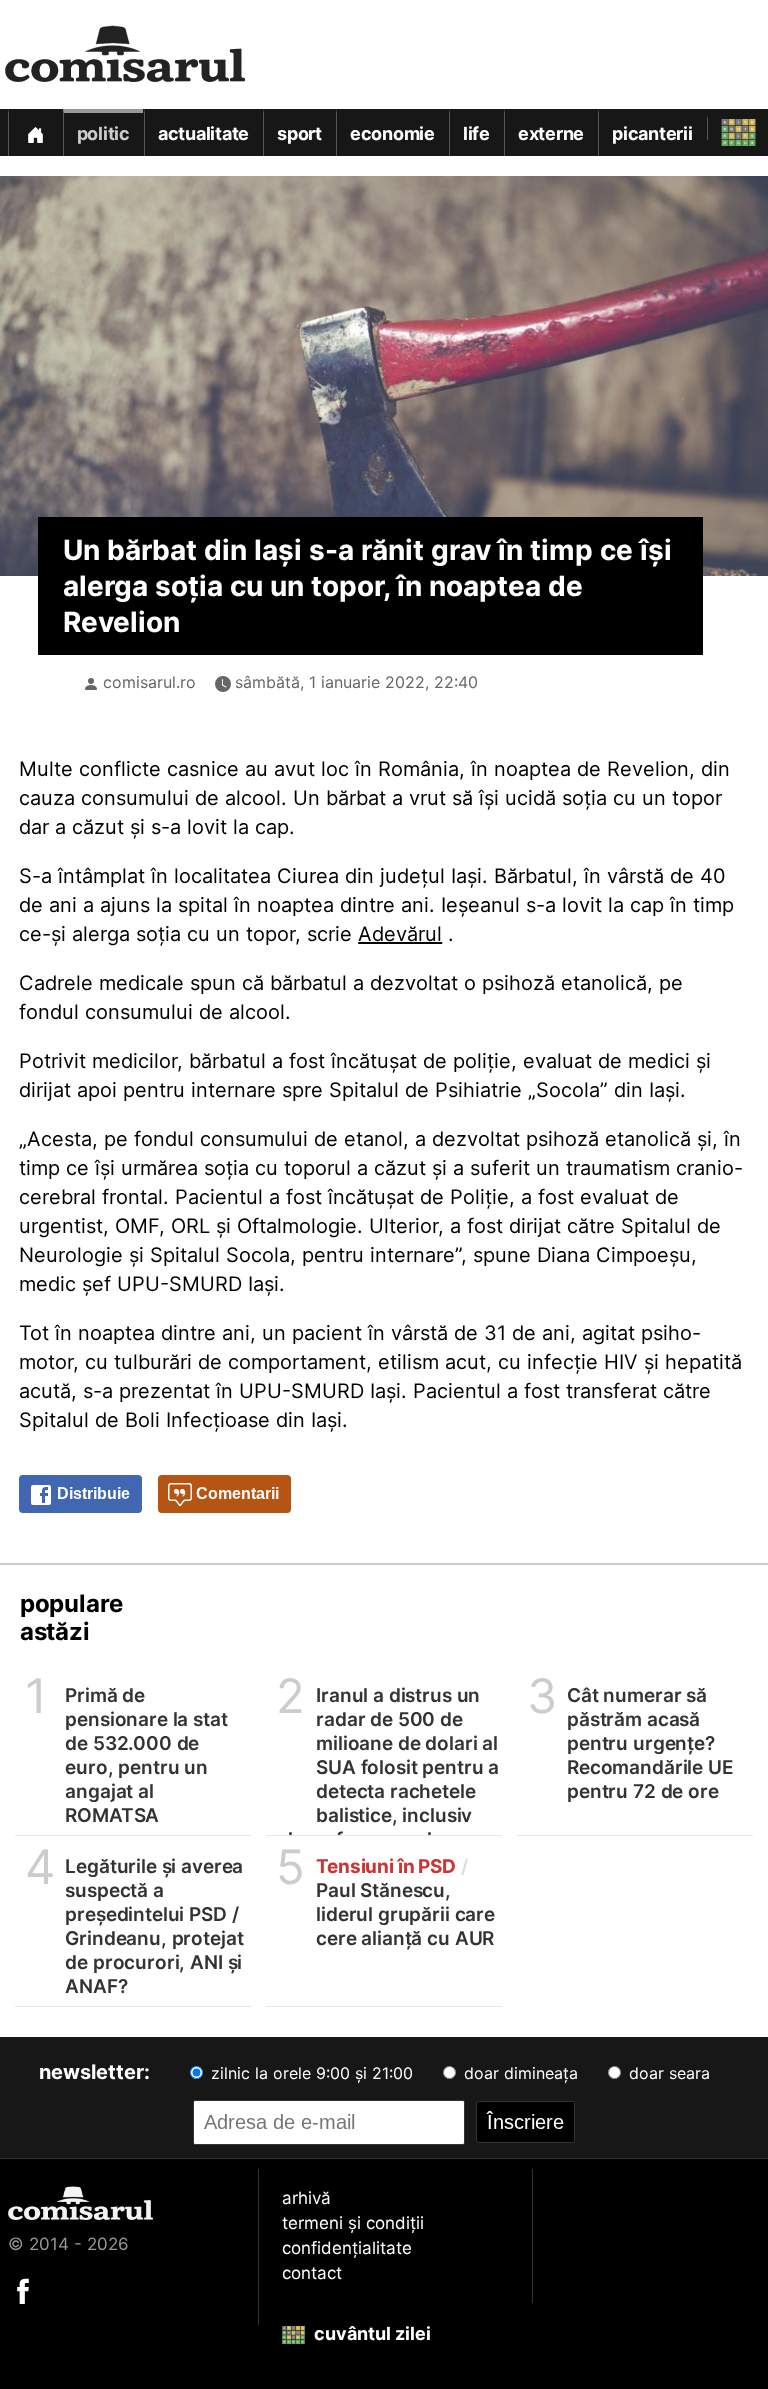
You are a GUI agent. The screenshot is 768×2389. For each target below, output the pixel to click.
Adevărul (400, 934)
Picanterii (652, 133)
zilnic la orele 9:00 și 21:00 (309, 2073)
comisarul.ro (149, 682)
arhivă (306, 2198)
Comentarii (235, 1493)
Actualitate (203, 133)
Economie (392, 133)
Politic (103, 133)
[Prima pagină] (35, 132)
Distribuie (91, 1493)
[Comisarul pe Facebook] (23, 2290)
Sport (299, 133)
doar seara (667, 2073)
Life (476, 133)
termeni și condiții (353, 2223)
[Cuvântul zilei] (720, 127)
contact (312, 2273)
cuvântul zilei (370, 2333)
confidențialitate (347, 2248)
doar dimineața (518, 2073)
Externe (551, 133)
